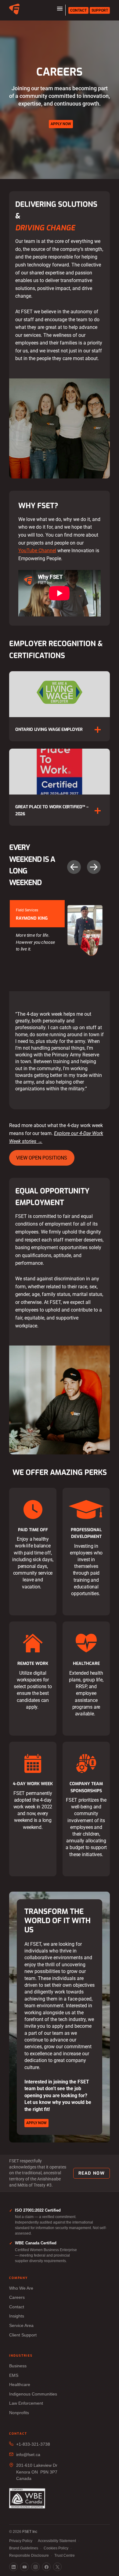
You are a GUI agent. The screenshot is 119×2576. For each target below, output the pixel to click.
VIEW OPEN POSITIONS (42, 1158)
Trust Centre (65, 2556)
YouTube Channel (37, 551)
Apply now (61, 124)
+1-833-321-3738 (33, 2444)
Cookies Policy (56, 2548)
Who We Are (21, 2288)
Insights (17, 2316)
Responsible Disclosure (29, 2556)
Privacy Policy (21, 2541)
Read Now (92, 2173)
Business (18, 2366)
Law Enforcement (26, 2403)
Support (100, 10)
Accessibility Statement (57, 2541)
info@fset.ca (28, 2455)
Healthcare (20, 2384)
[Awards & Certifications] (27, 2499)
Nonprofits (19, 2413)
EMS (14, 2375)
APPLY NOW (36, 2123)
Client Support (23, 2335)
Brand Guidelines (24, 2548)
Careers (17, 2297)
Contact (78, 10)
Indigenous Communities (33, 2394)
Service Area (21, 2325)
